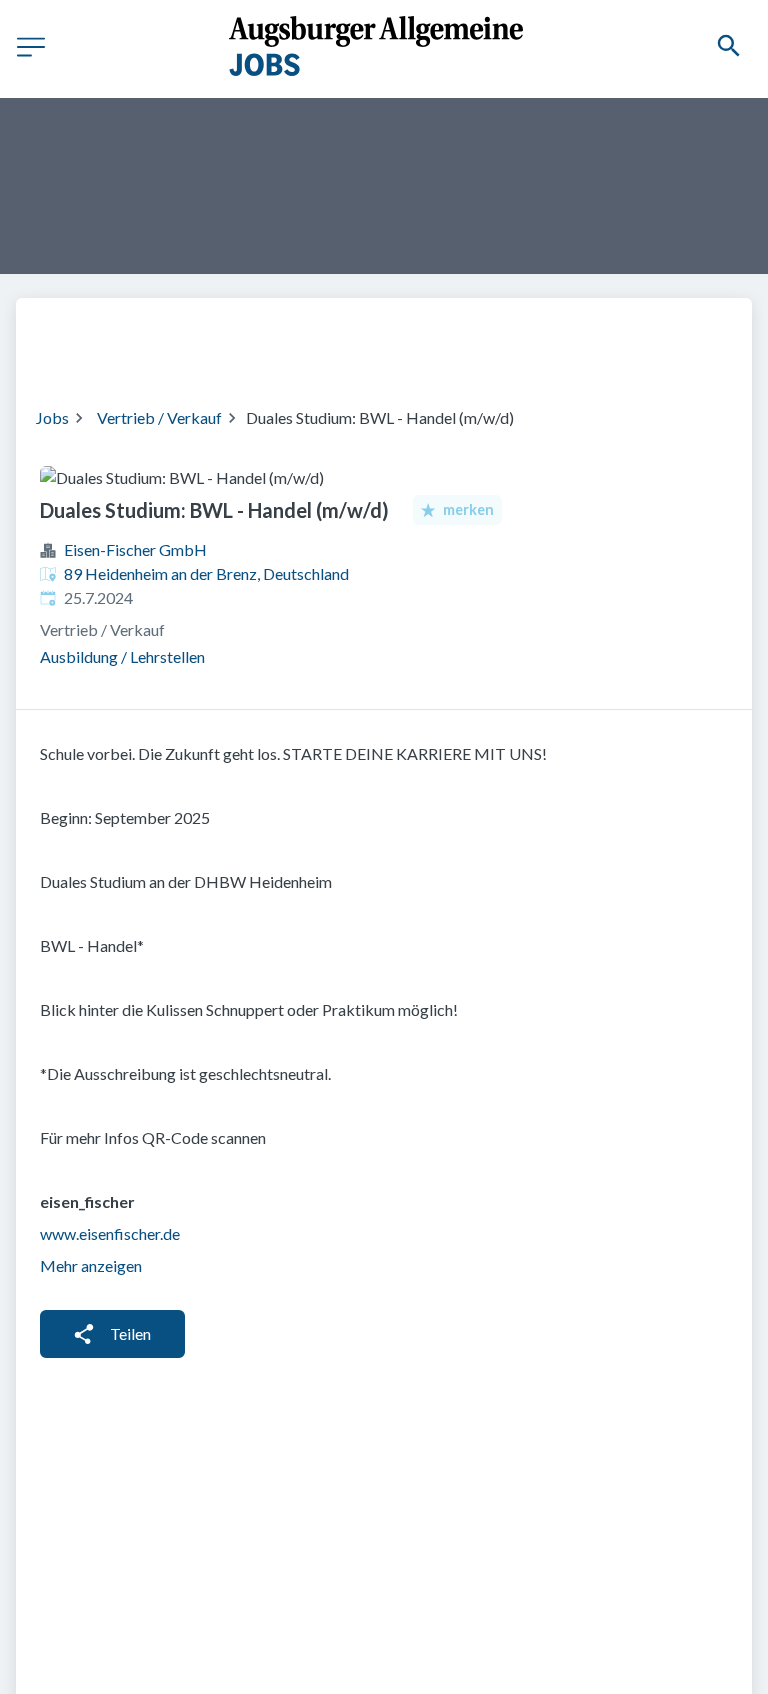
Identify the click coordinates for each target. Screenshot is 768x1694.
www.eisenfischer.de (110, 1233)
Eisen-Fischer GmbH (135, 549)
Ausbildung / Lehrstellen (122, 656)
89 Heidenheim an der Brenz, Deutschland (206, 573)
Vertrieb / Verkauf (159, 417)
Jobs (52, 417)
